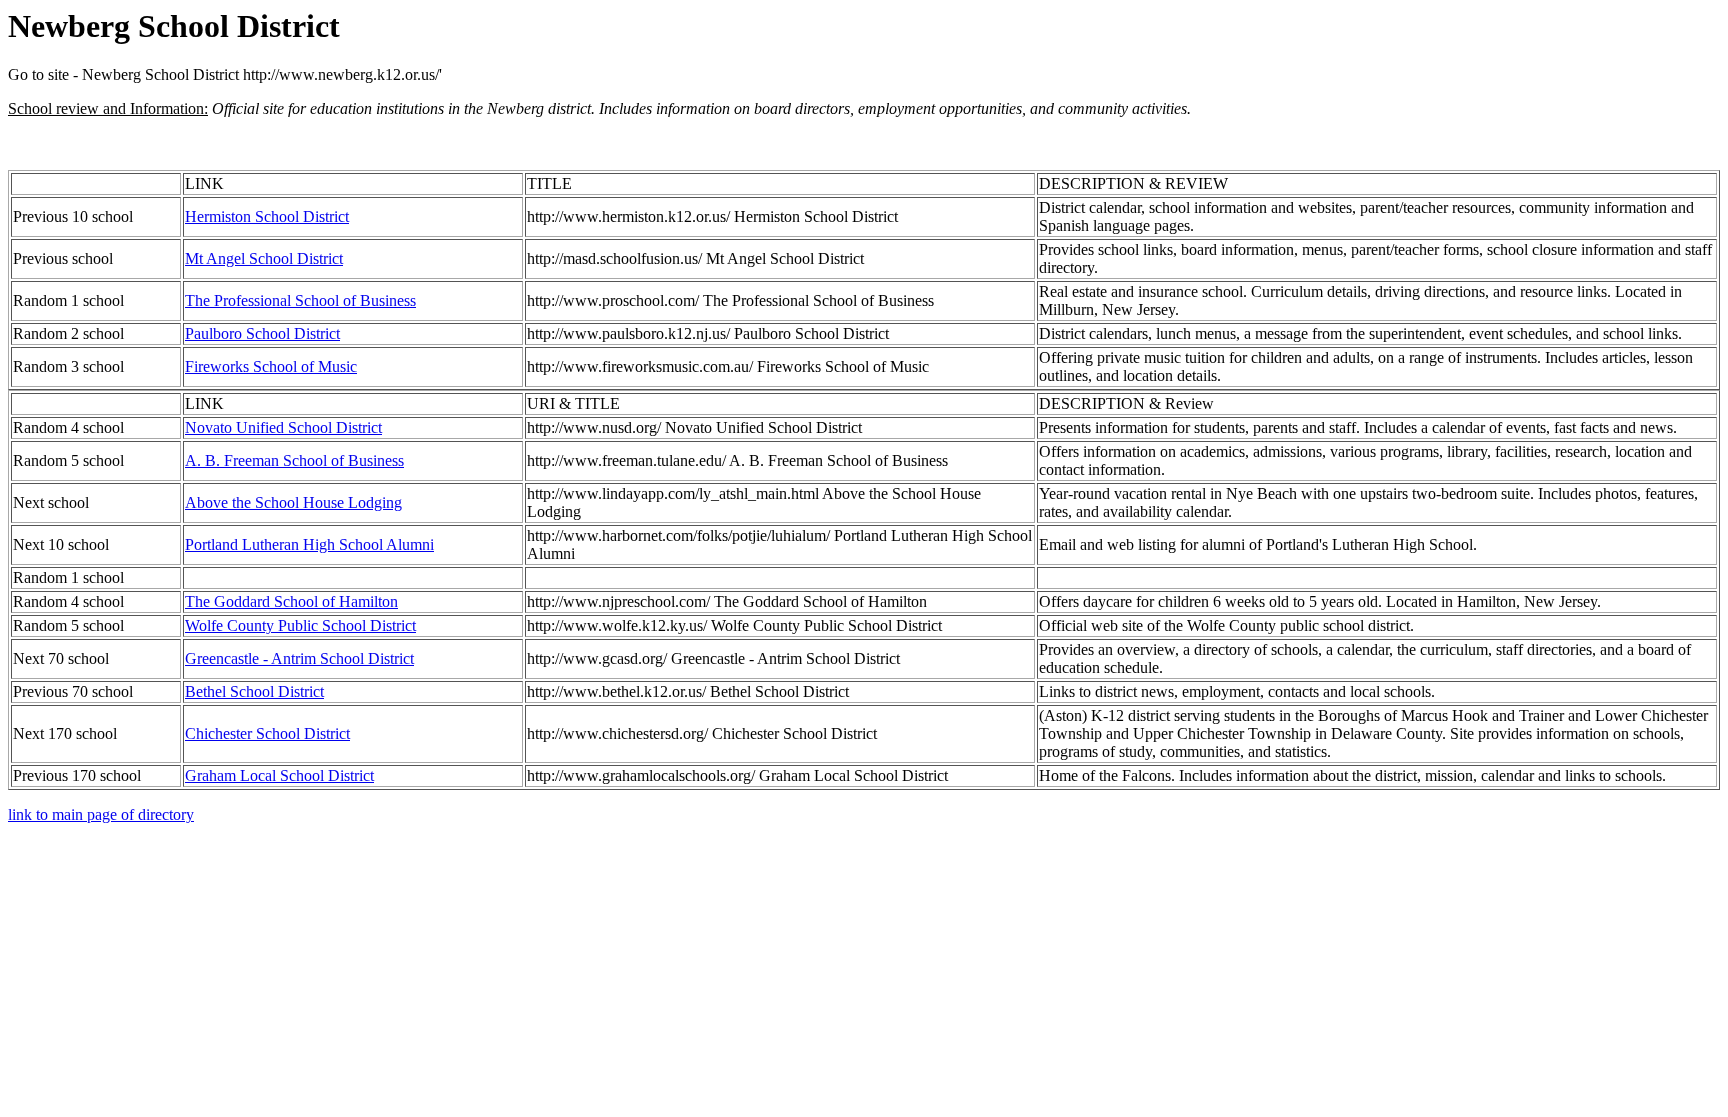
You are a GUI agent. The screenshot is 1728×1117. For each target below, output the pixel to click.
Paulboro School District (262, 333)
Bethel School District (254, 691)
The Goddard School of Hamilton (291, 601)
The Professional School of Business (300, 300)
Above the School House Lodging (293, 502)
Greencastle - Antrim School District (299, 658)
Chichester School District (267, 733)
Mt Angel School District (264, 258)
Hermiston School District (267, 216)
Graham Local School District (279, 775)
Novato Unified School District (283, 427)
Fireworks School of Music (271, 366)
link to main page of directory (101, 814)
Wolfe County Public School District (300, 625)
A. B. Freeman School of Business (294, 460)
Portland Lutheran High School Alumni (309, 544)
